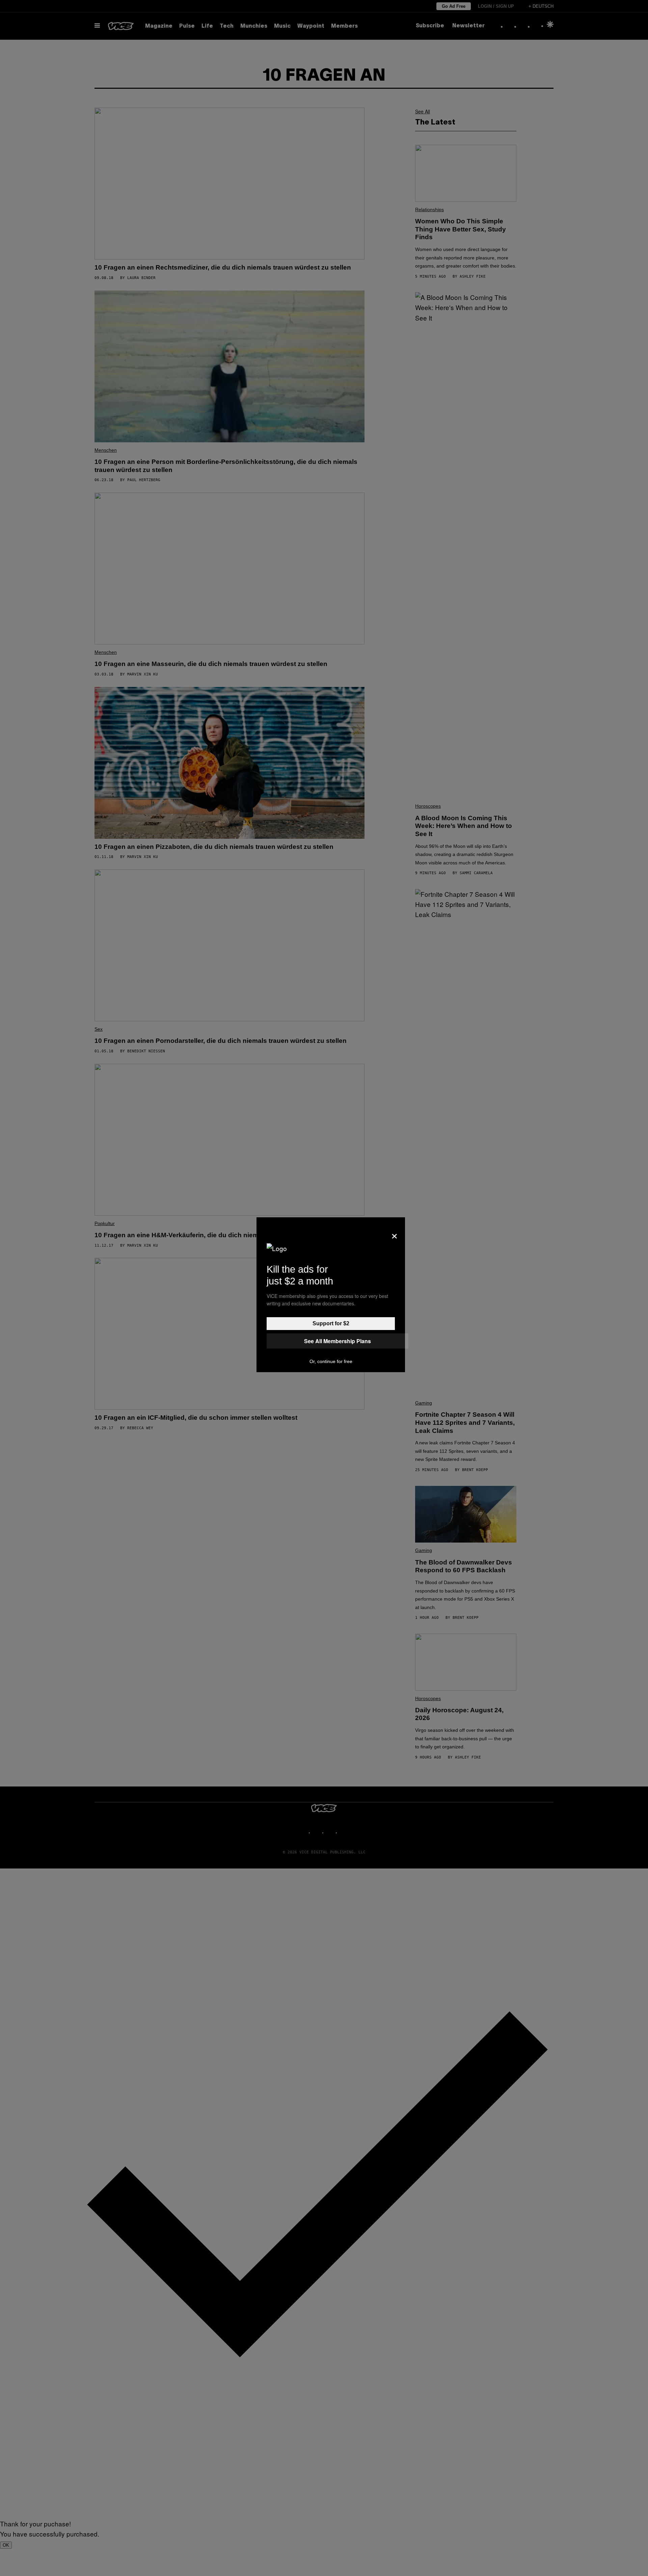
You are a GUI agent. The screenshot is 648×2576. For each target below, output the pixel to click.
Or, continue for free (331, 1361)
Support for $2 (331, 1323)
